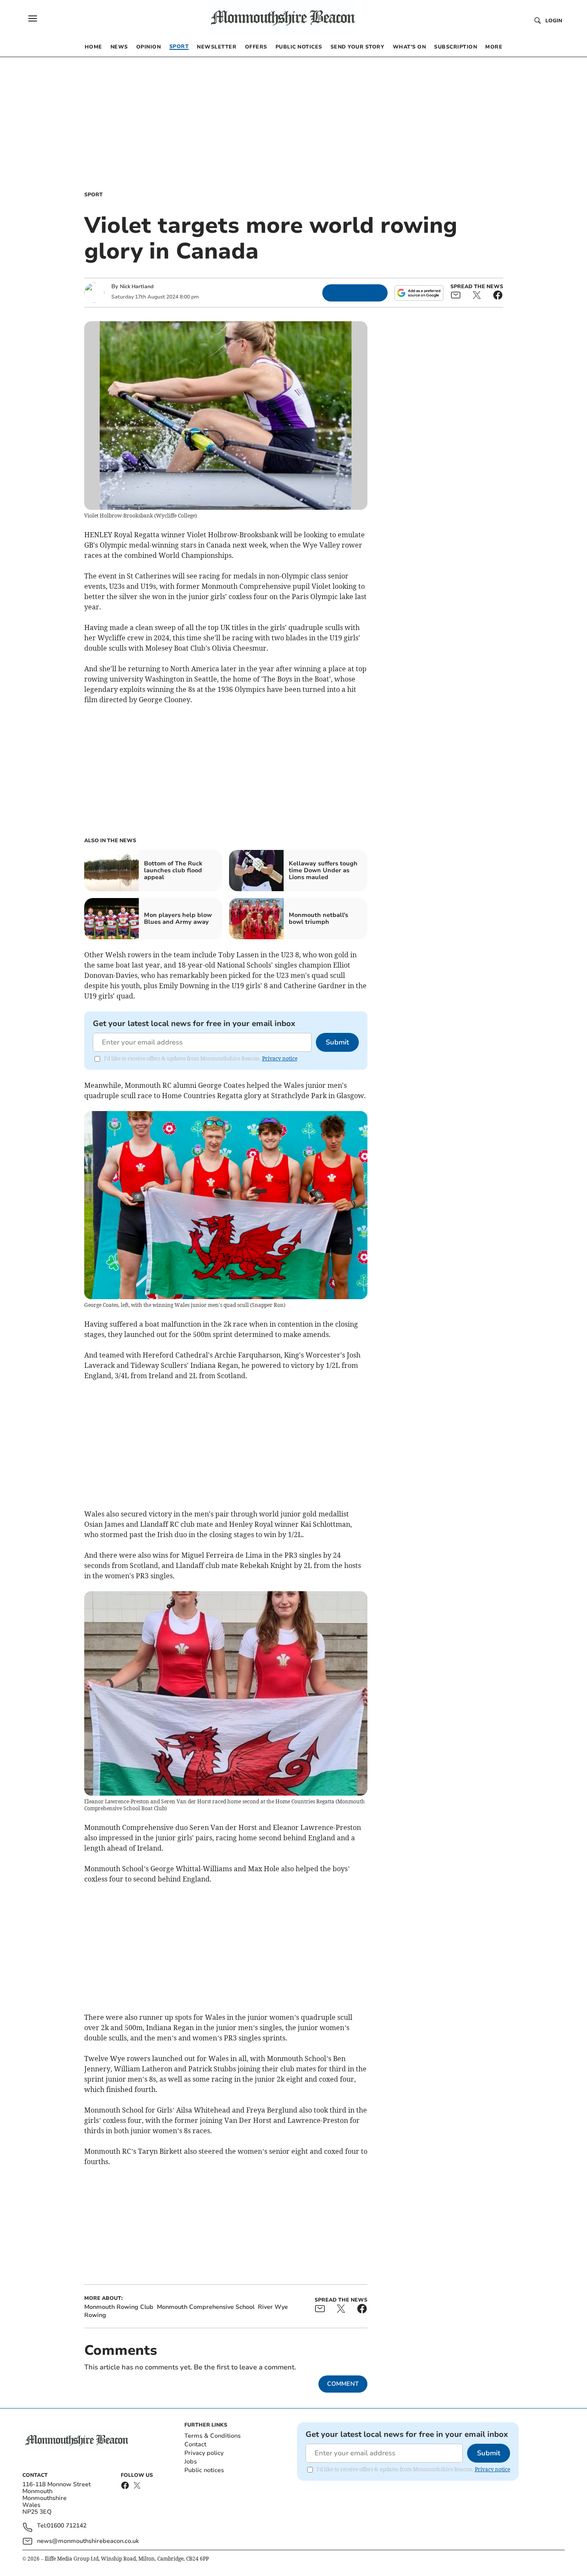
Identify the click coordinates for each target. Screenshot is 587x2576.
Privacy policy (204, 2453)
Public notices (204, 2470)
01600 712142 (67, 2526)
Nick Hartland (137, 286)
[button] (33, 18)
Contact (195, 2444)
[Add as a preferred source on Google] (419, 293)
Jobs (191, 2462)
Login (554, 21)
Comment (343, 2384)
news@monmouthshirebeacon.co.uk (88, 2541)
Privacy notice (280, 1058)
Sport (93, 195)
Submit (337, 1042)
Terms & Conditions (212, 2436)
